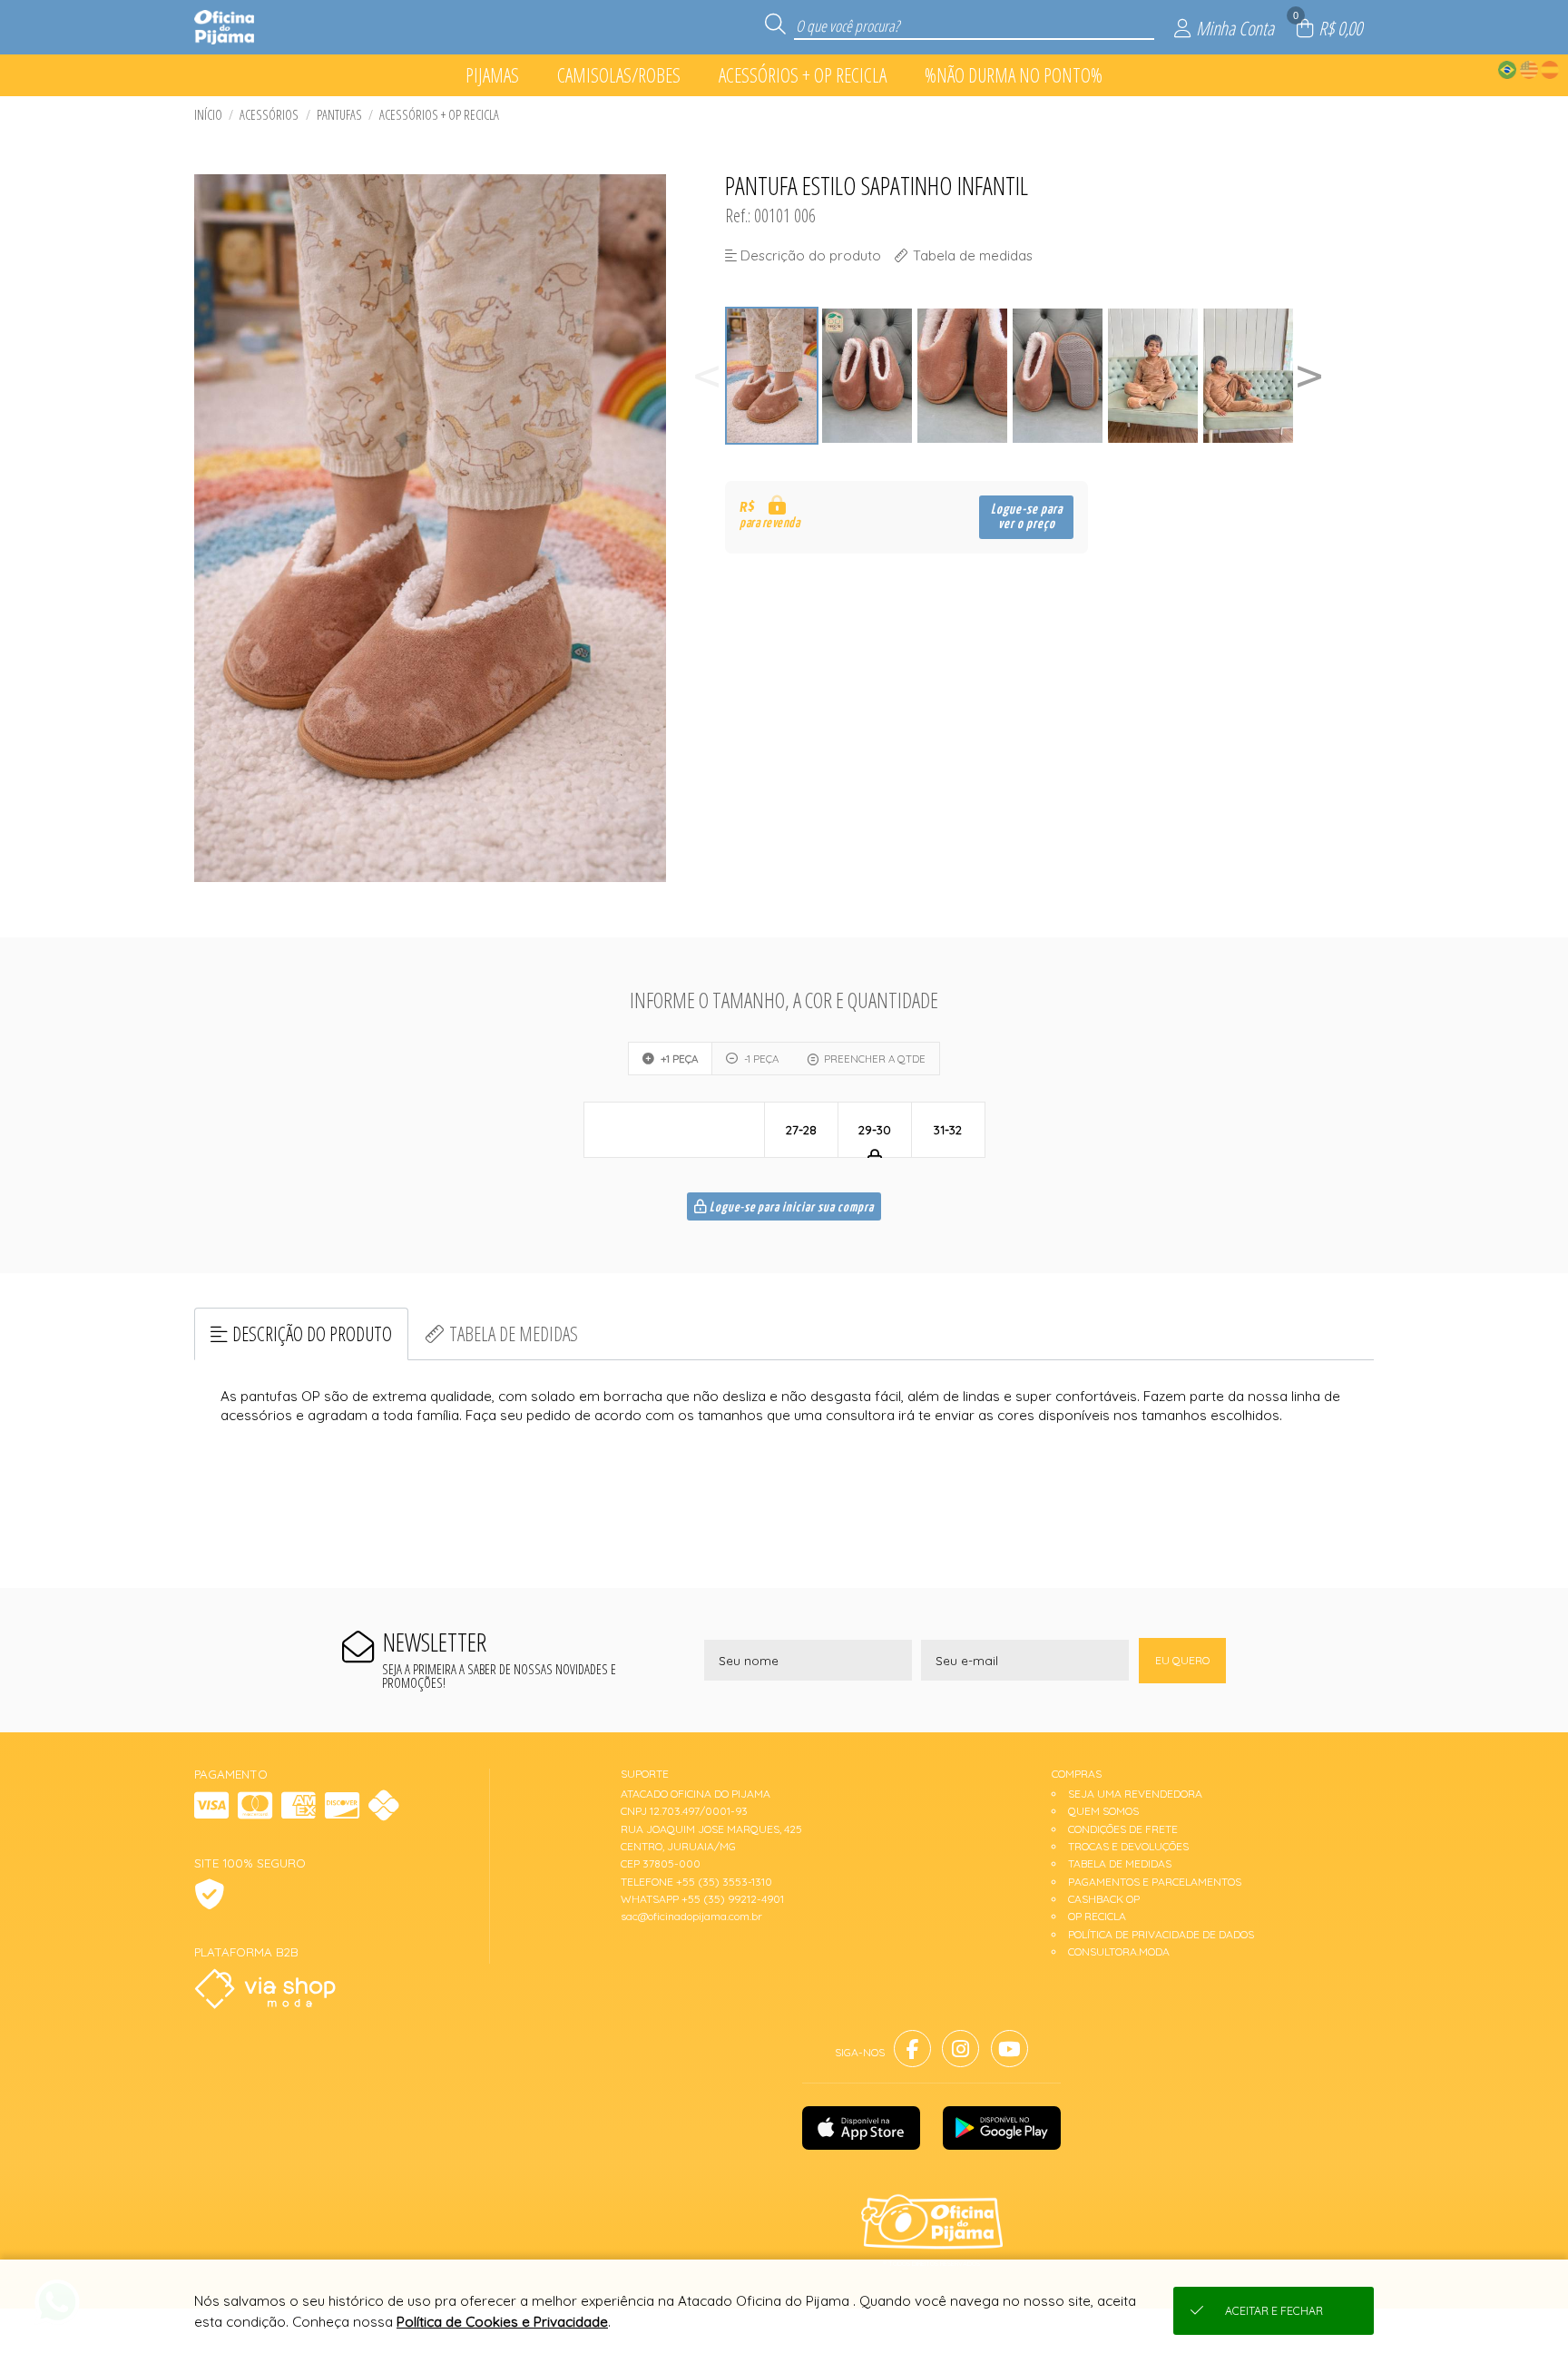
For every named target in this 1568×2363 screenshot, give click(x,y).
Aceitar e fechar (1274, 2311)
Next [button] (1309, 376)
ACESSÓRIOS (269, 115)
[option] (773, 376)
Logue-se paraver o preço (1027, 517)
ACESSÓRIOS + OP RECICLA (439, 115)
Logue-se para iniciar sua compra (790, 1208)
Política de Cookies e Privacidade (502, 2322)
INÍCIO (208, 115)
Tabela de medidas (514, 1333)
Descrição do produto (312, 1333)
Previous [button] (707, 376)
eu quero (1182, 1660)
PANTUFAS (339, 115)
